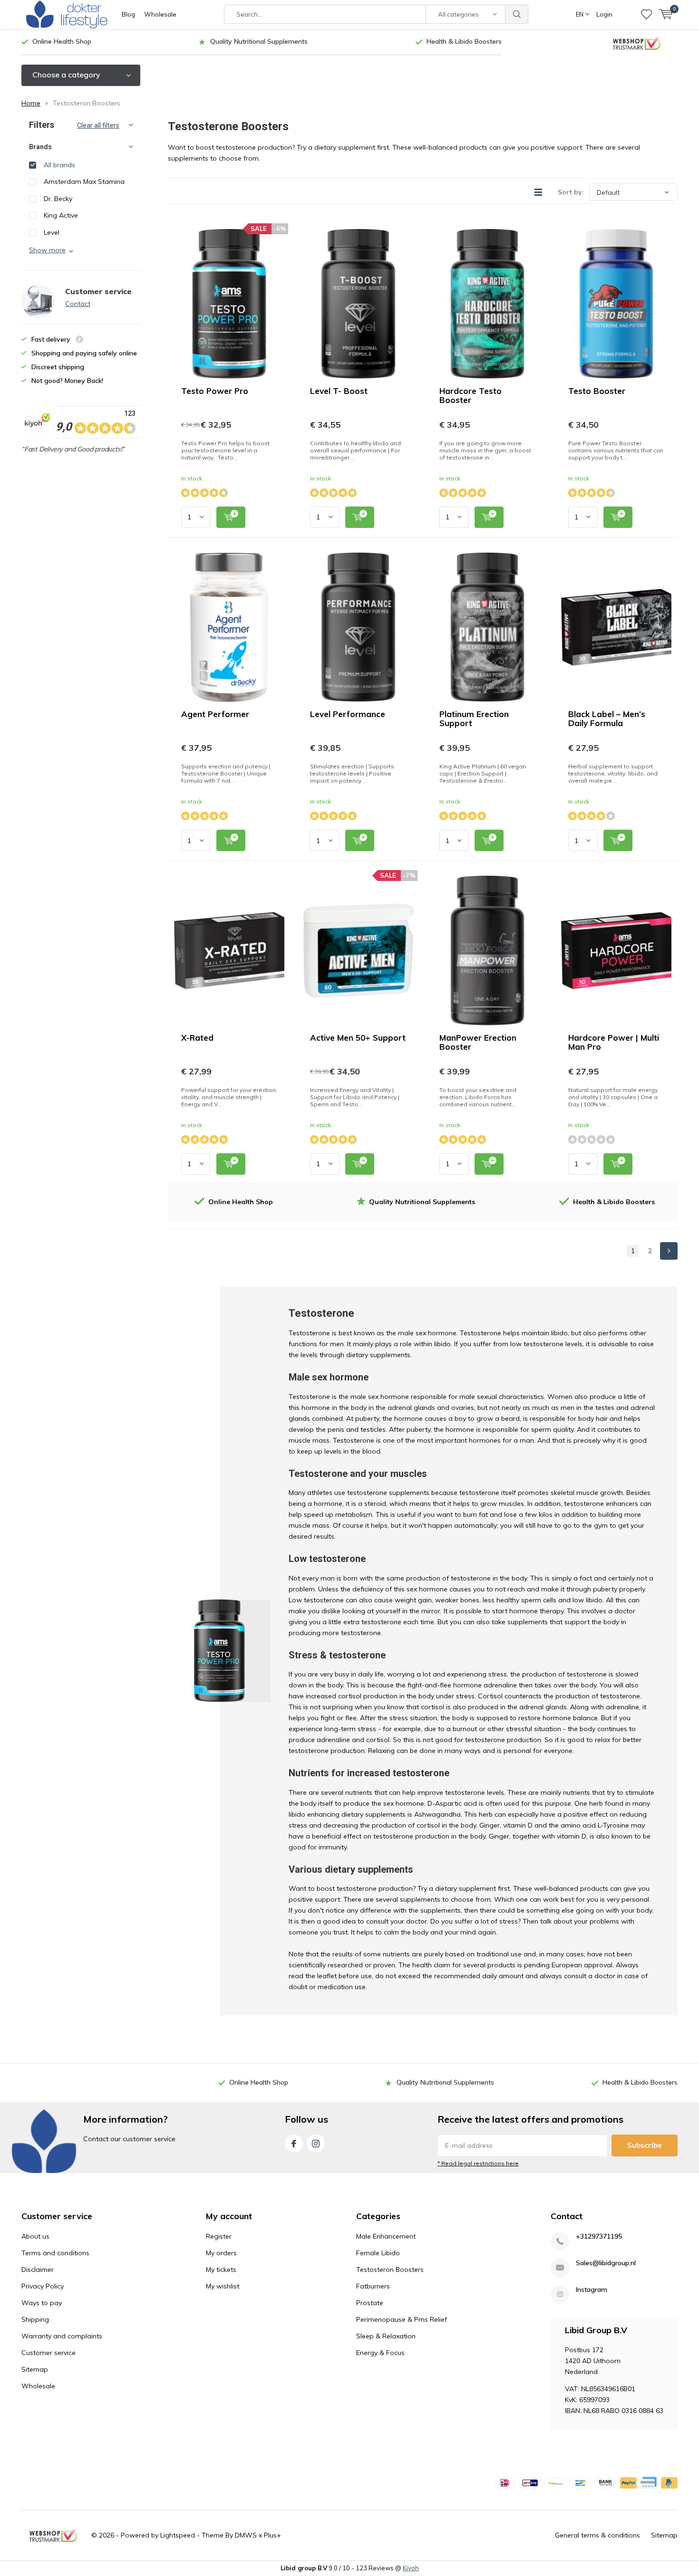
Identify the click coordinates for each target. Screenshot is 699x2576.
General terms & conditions (597, 2535)
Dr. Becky (58, 199)
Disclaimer (38, 2270)
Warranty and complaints (62, 2336)
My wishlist (223, 2286)
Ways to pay (42, 2303)
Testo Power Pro (215, 391)
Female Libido (378, 2253)
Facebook (294, 2144)
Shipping (35, 2319)
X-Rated (197, 1038)
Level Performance (348, 714)
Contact (78, 304)
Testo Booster (597, 391)
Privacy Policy (43, 2286)
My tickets (221, 2270)
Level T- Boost (339, 391)
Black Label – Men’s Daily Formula (607, 718)
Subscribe (645, 2145)
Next (669, 1251)
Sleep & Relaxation (386, 2336)
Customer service (49, 2353)
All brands (59, 165)
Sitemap (35, 2369)
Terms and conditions (55, 2253)
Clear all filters (98, 125)
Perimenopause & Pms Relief (402, 2319)
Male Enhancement (386, 2236)
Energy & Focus (380, 2353)
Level (52, 232)
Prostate (370, 2303)
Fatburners (373, 2286)
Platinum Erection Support (474, 718)
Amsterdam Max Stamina (84, 182)
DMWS (246, 2535)
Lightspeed (178, 2535)
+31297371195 (599, 2236)
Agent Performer (215, 714)
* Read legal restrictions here (478, 2163)
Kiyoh (411, 2568)
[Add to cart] (231, 517)
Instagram (316, 2144)
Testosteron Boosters (390, 2270)
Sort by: (571, 192)
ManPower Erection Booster (478, 1042)
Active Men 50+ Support (358, 1038)
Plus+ (272, 2535)
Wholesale (160, 14)
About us (35, 2236)
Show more (47, 250)
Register (219, 2236)
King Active (61, 215)
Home (31, 103)
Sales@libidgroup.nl (606, 2263)
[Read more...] (67, 14)
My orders (221, 2253)
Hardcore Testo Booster (471, 395)
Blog (128, 14)
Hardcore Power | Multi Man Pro (614, 1042)
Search (517, 14)
